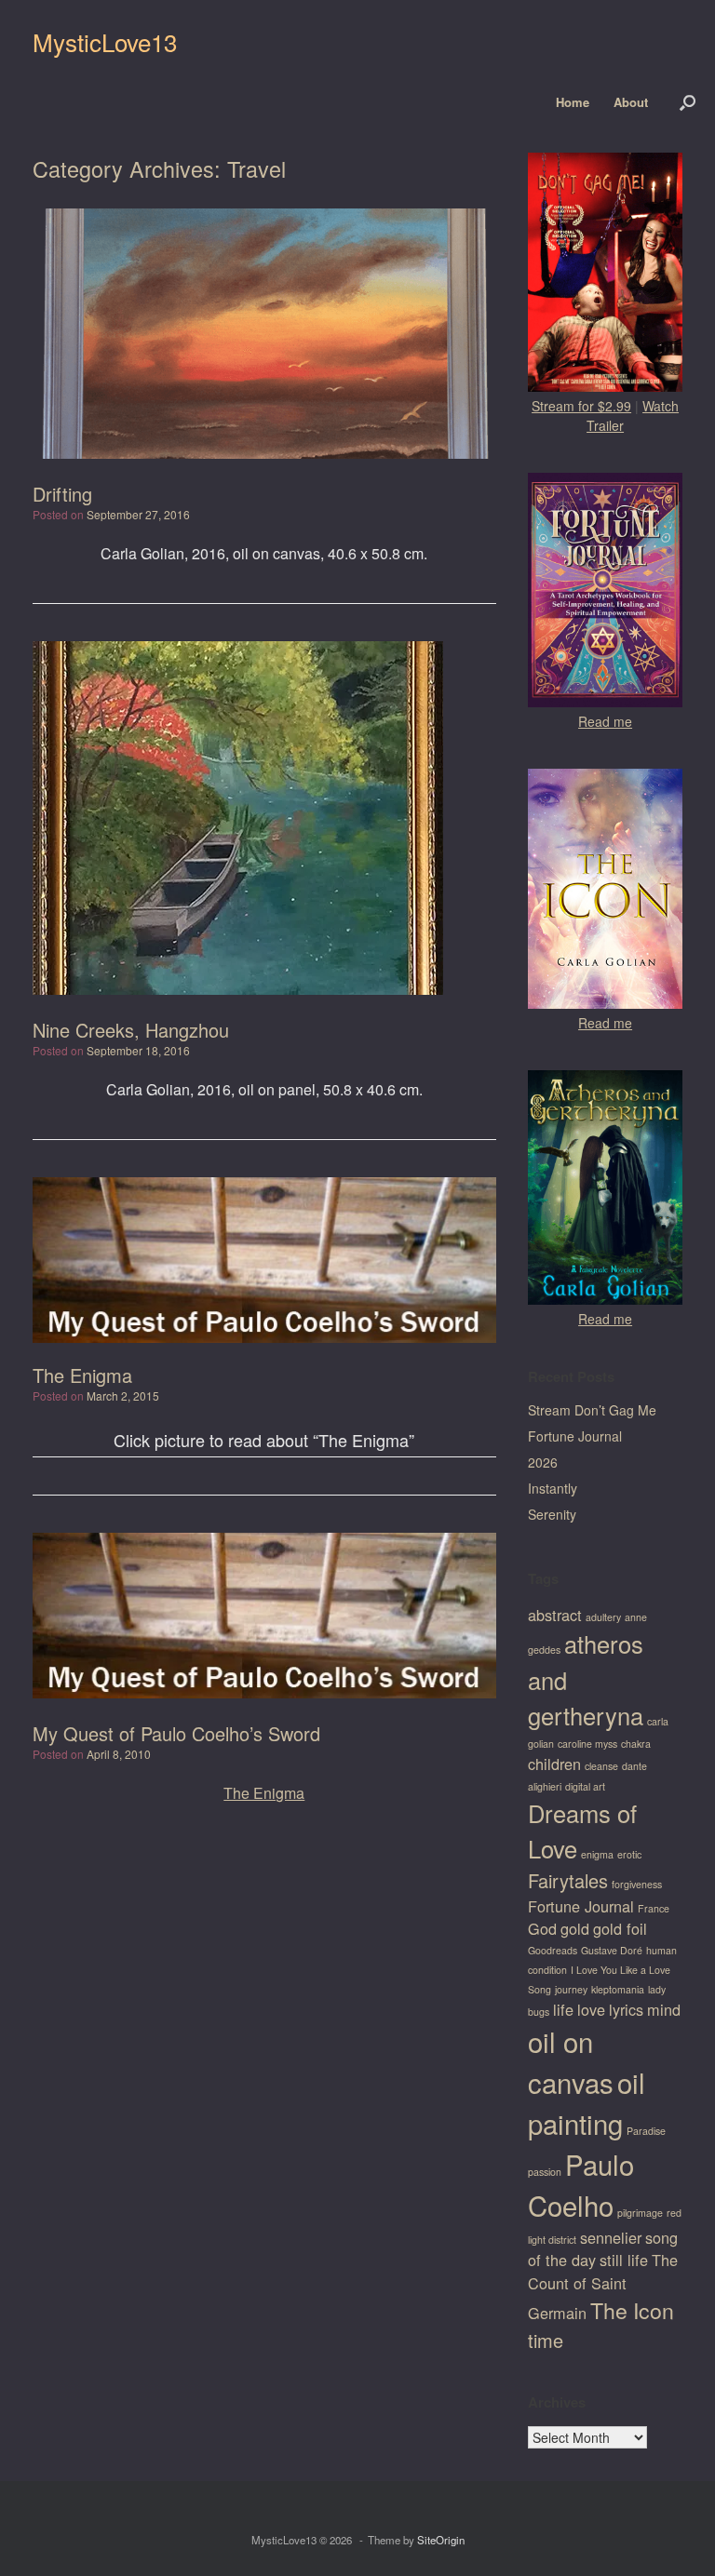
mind (664, 2009)
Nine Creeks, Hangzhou (131, 1030)
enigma (597, 1854)
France (654, 1908)
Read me (605, 721)
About (631, 102)
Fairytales (568, 1880)
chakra (636, 1744)
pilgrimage (640, 2213)
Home (573, 102)
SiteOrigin (441, 2540)
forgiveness (637, 1884)
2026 (543, 1462)
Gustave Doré (612, 1950)
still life (624, 2260)
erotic (629, 1854)
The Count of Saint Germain (603, 2286)
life (563, 2009)
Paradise (646, 2131)
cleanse (601, 1766)
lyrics (626, 2009)
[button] (688, 102)
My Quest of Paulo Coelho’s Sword (176, 1733)
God (542, 1928)
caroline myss (587, 1744)
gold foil (620, 1928)
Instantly (553, 1488)
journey (571, 1989)
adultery (603, 1617)
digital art (585, 1786)
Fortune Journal (575, 1436)
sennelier (611, 2237)
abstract (555, 1615)
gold (575, 1928)
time (546, 2340)
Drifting (62, 494)
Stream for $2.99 (581, 406)
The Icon (632, 2310)
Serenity (552, 1514)
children (554, 1764)
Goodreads (553, 1950)
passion (545, 2172)
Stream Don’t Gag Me (592, 1410)
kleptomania (618, 1989)
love (591, 2009)
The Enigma (82, 1375)
